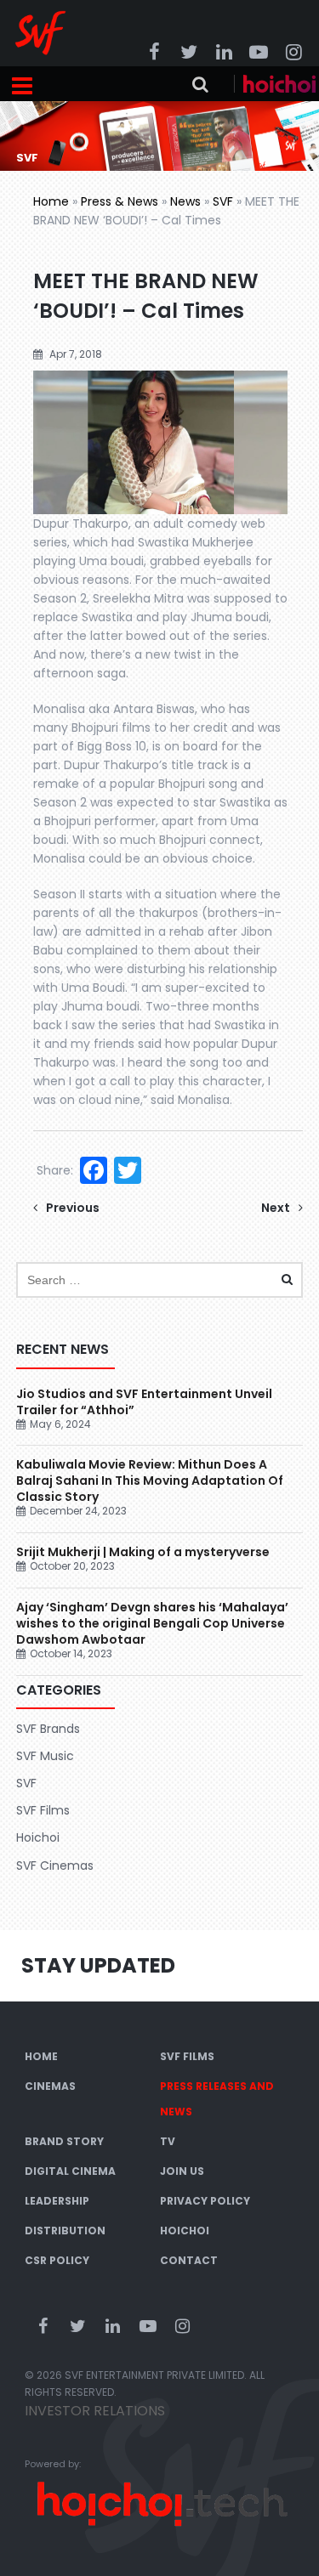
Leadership (57, 2201)
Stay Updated (98, 1965)
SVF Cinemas (55, 1865)
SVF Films (43, 1810)
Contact (189, 2260)
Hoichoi (38, 1837)
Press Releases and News (217, 2099)
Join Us (182, 2171)
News (185, 201)
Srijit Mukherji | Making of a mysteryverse (143, 1552)
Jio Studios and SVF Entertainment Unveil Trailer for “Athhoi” (144, 1402)
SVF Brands (48, 1729)
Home (51, 201)
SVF (223, 201)
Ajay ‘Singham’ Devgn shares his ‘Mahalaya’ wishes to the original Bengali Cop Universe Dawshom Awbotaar (152, 1623)
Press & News (120, 201)
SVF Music (45, 1756)
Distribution (65, 2231)
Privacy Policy (205, 2201)
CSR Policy (57, 2260)
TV (168, 2141)
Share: (55, 1170)
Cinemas (50, 2086)
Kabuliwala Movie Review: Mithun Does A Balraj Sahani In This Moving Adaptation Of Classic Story (150, 1480)
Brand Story (64, 2141)
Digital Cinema (70, 2171)
